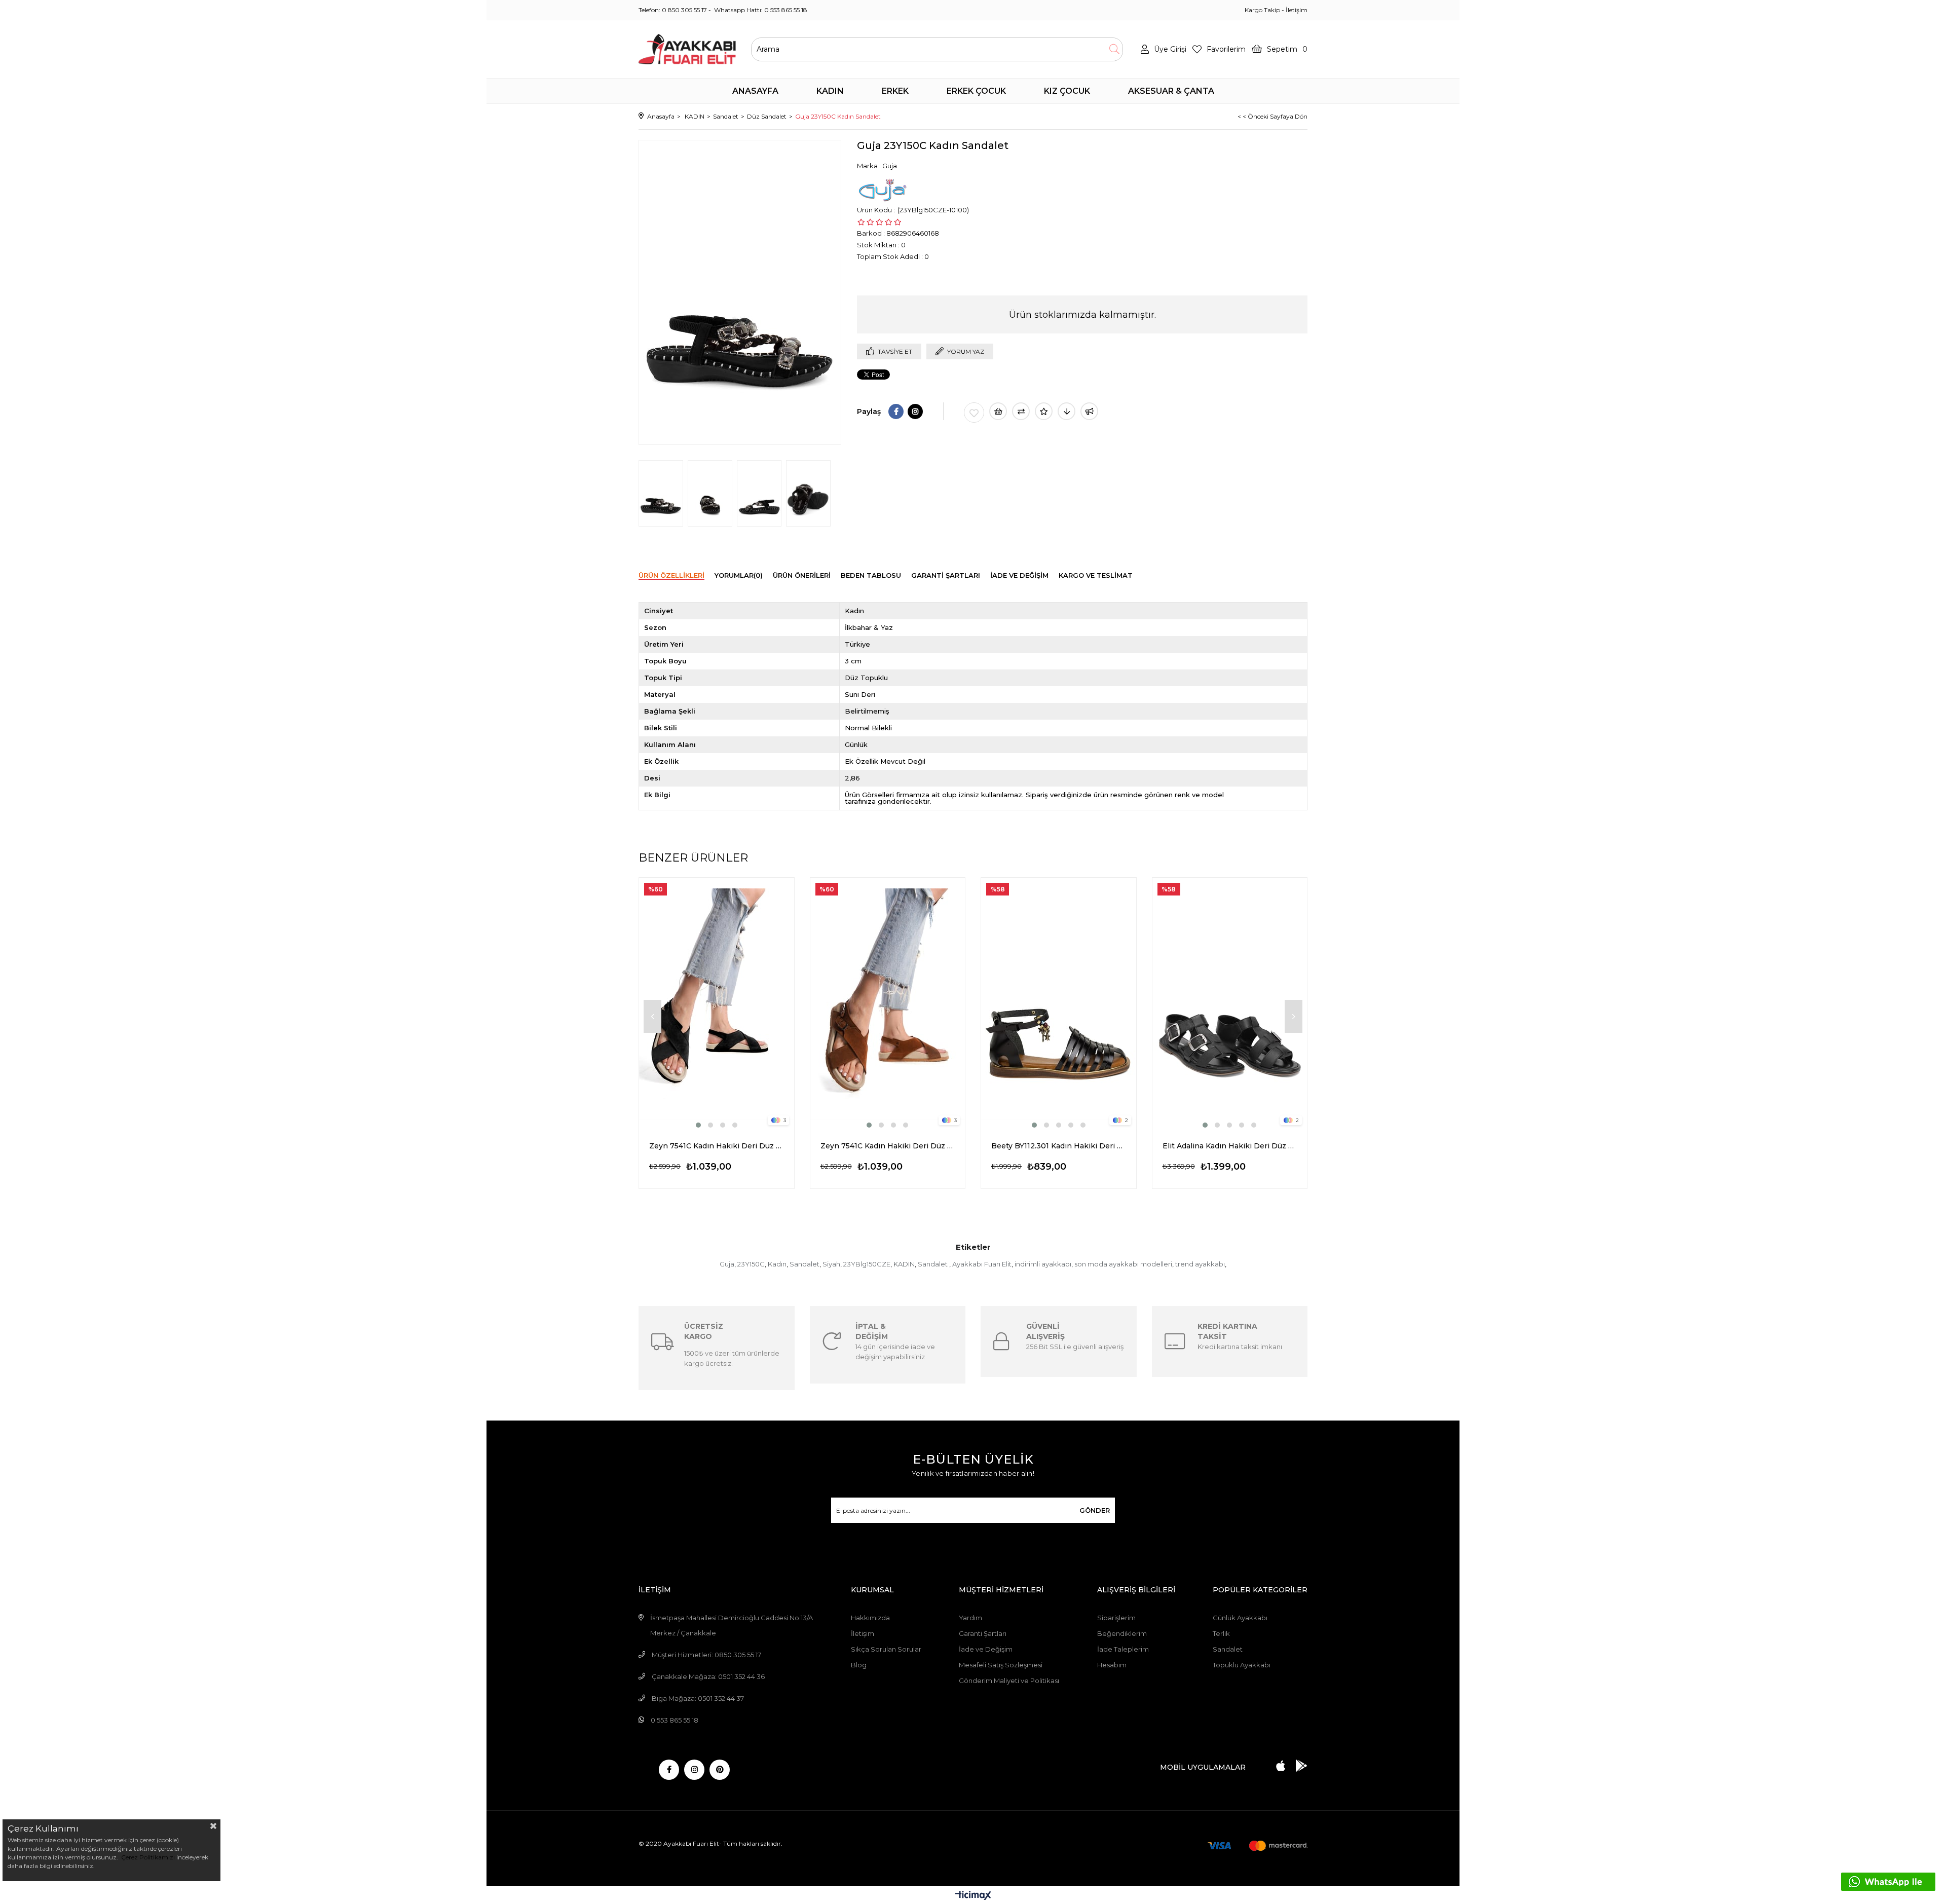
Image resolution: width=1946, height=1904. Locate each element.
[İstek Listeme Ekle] (998, 411)
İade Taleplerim (1123, 1649)
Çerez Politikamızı (147, 1857)
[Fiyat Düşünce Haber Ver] (1066, 411)
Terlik (1221, 1633)
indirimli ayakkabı (1043, 1264)
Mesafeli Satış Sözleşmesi (1001, 1665)
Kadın (777, 1264)
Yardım (970, 1618)
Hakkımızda (870, 1618)
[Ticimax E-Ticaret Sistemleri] (973, 1896)
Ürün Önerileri (802, 575)
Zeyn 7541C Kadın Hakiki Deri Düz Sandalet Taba (888, 1146)
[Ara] (1114, 49)
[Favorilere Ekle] (974, 413)
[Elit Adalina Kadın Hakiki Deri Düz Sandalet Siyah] (1230, 1004)
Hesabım (1112, 1665)
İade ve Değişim (986, 1649)
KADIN (904, 1264)
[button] (698, 1125)
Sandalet (804, 1264)
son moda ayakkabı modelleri (1123, 1264)
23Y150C (751, 1264)
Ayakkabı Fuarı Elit (982, 1264)
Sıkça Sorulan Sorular (886, 1649)
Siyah (831, 1264)
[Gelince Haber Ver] (1089, 411)
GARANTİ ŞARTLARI (946, 575)
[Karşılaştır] (1021, 411)
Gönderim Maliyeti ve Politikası (1009, 1681)
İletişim (1297, 10)
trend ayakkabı (1200, 1264)
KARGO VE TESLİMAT (1096, 575)
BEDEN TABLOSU (871, 575)
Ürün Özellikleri (671, 575)
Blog (859, 1665)
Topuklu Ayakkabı (1242, 1665)
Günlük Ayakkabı (1240, 1618)
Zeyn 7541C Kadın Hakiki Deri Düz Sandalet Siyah (717, 1146)
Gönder (1095, 1510)
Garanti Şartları (983, 1633)
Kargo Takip (1262, 10)
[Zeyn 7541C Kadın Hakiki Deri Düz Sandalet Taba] (888, 1004)
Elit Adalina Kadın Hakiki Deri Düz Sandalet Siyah (1230, 1146)
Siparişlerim (1116, 1618)
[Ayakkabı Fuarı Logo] (687, 49)
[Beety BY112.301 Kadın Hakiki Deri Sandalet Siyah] (1059, 1004)
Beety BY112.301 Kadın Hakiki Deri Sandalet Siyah (1059, 1146)
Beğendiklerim (1122, 1633)
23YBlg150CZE (867, 1264)
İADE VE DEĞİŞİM (1019, 575)
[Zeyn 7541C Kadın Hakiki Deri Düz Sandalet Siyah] (717, 1004)
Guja (727, 1264)
